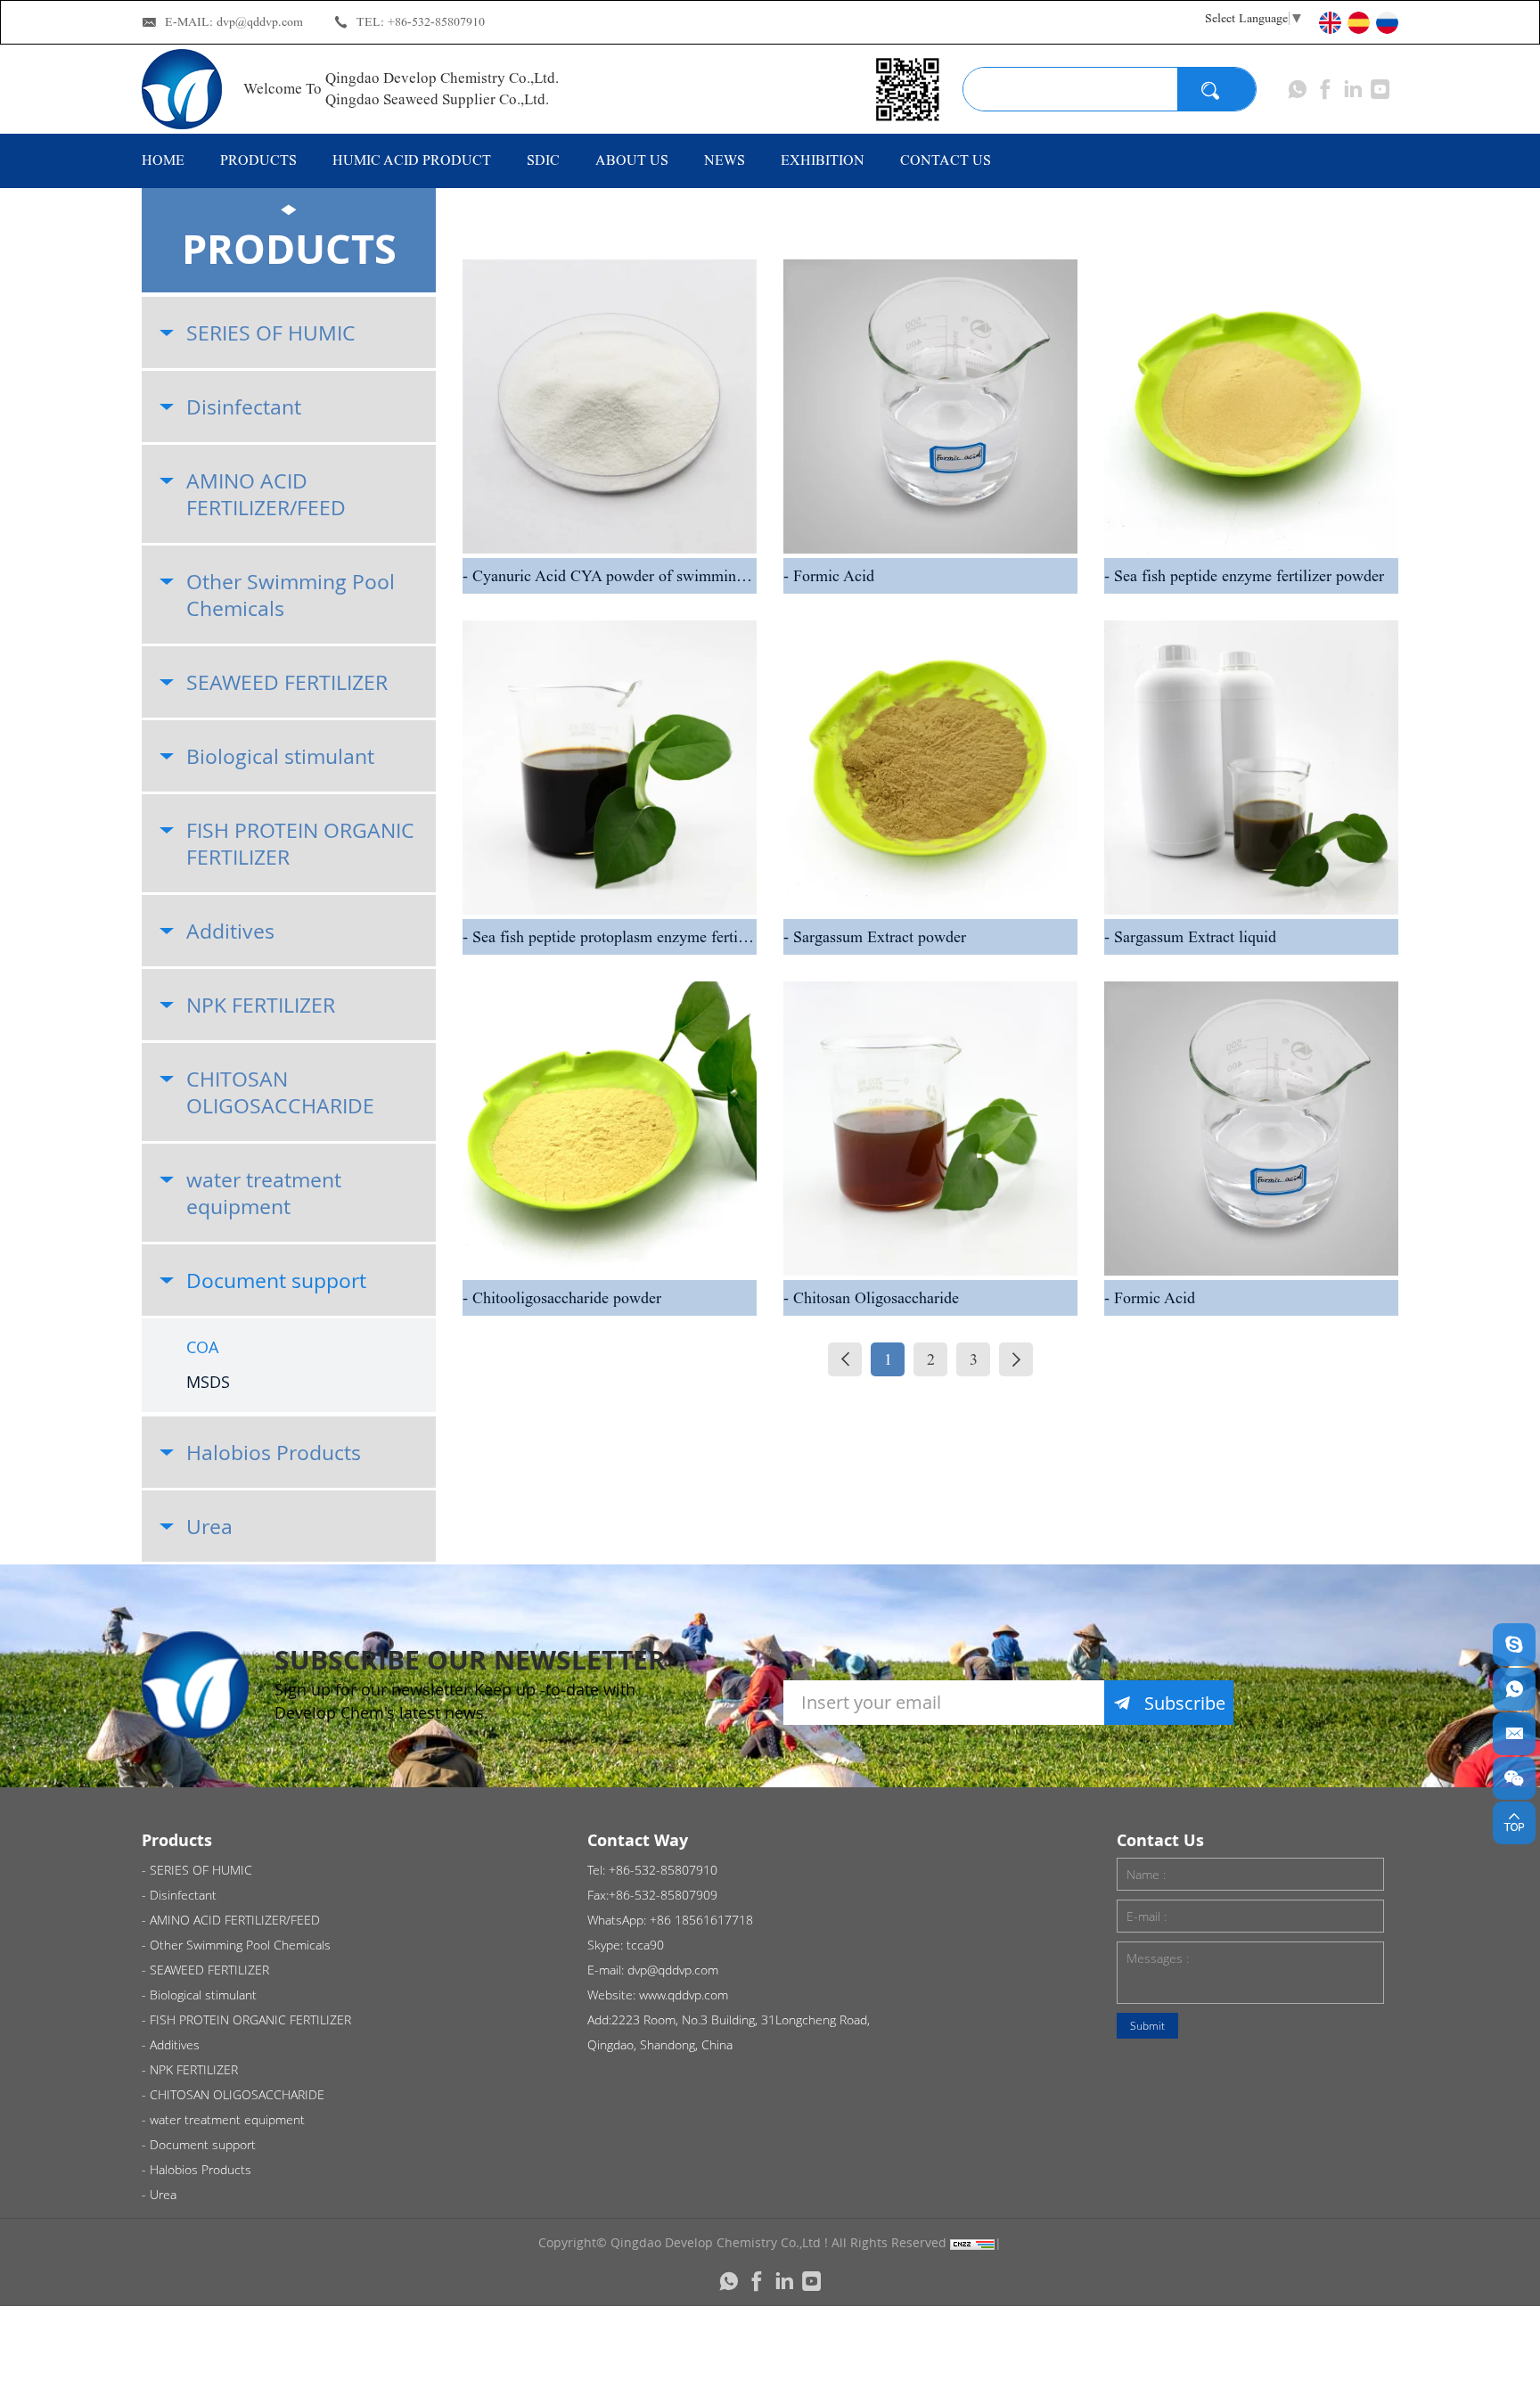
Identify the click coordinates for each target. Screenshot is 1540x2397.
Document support (276, 1280)
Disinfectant (244, 406)
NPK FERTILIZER (261, 1005)
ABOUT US (632, 160)
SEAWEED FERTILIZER (287, 682)
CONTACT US (946, 160)
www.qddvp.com (684, 1995)
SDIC (543, 160)
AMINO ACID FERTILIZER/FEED (266, 494)
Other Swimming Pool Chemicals (291, 595)
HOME (163, 160)
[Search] (1216, 89)
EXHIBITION (823, 160)
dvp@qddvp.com (260, 22)
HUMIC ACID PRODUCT (412, 160)
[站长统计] (972, 2242)
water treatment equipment (264, 1193)
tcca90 (645, 1945)
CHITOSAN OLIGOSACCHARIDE (280, 1092)
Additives (230, 931)
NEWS (725, 160)
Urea (209, 1526)
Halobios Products (274, 1452)
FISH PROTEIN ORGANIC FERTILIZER (300, 843)
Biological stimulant (280, 756)
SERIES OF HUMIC (271, 332)
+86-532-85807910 (436, 22)
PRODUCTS (258, 160)
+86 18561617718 (701, 1920)
